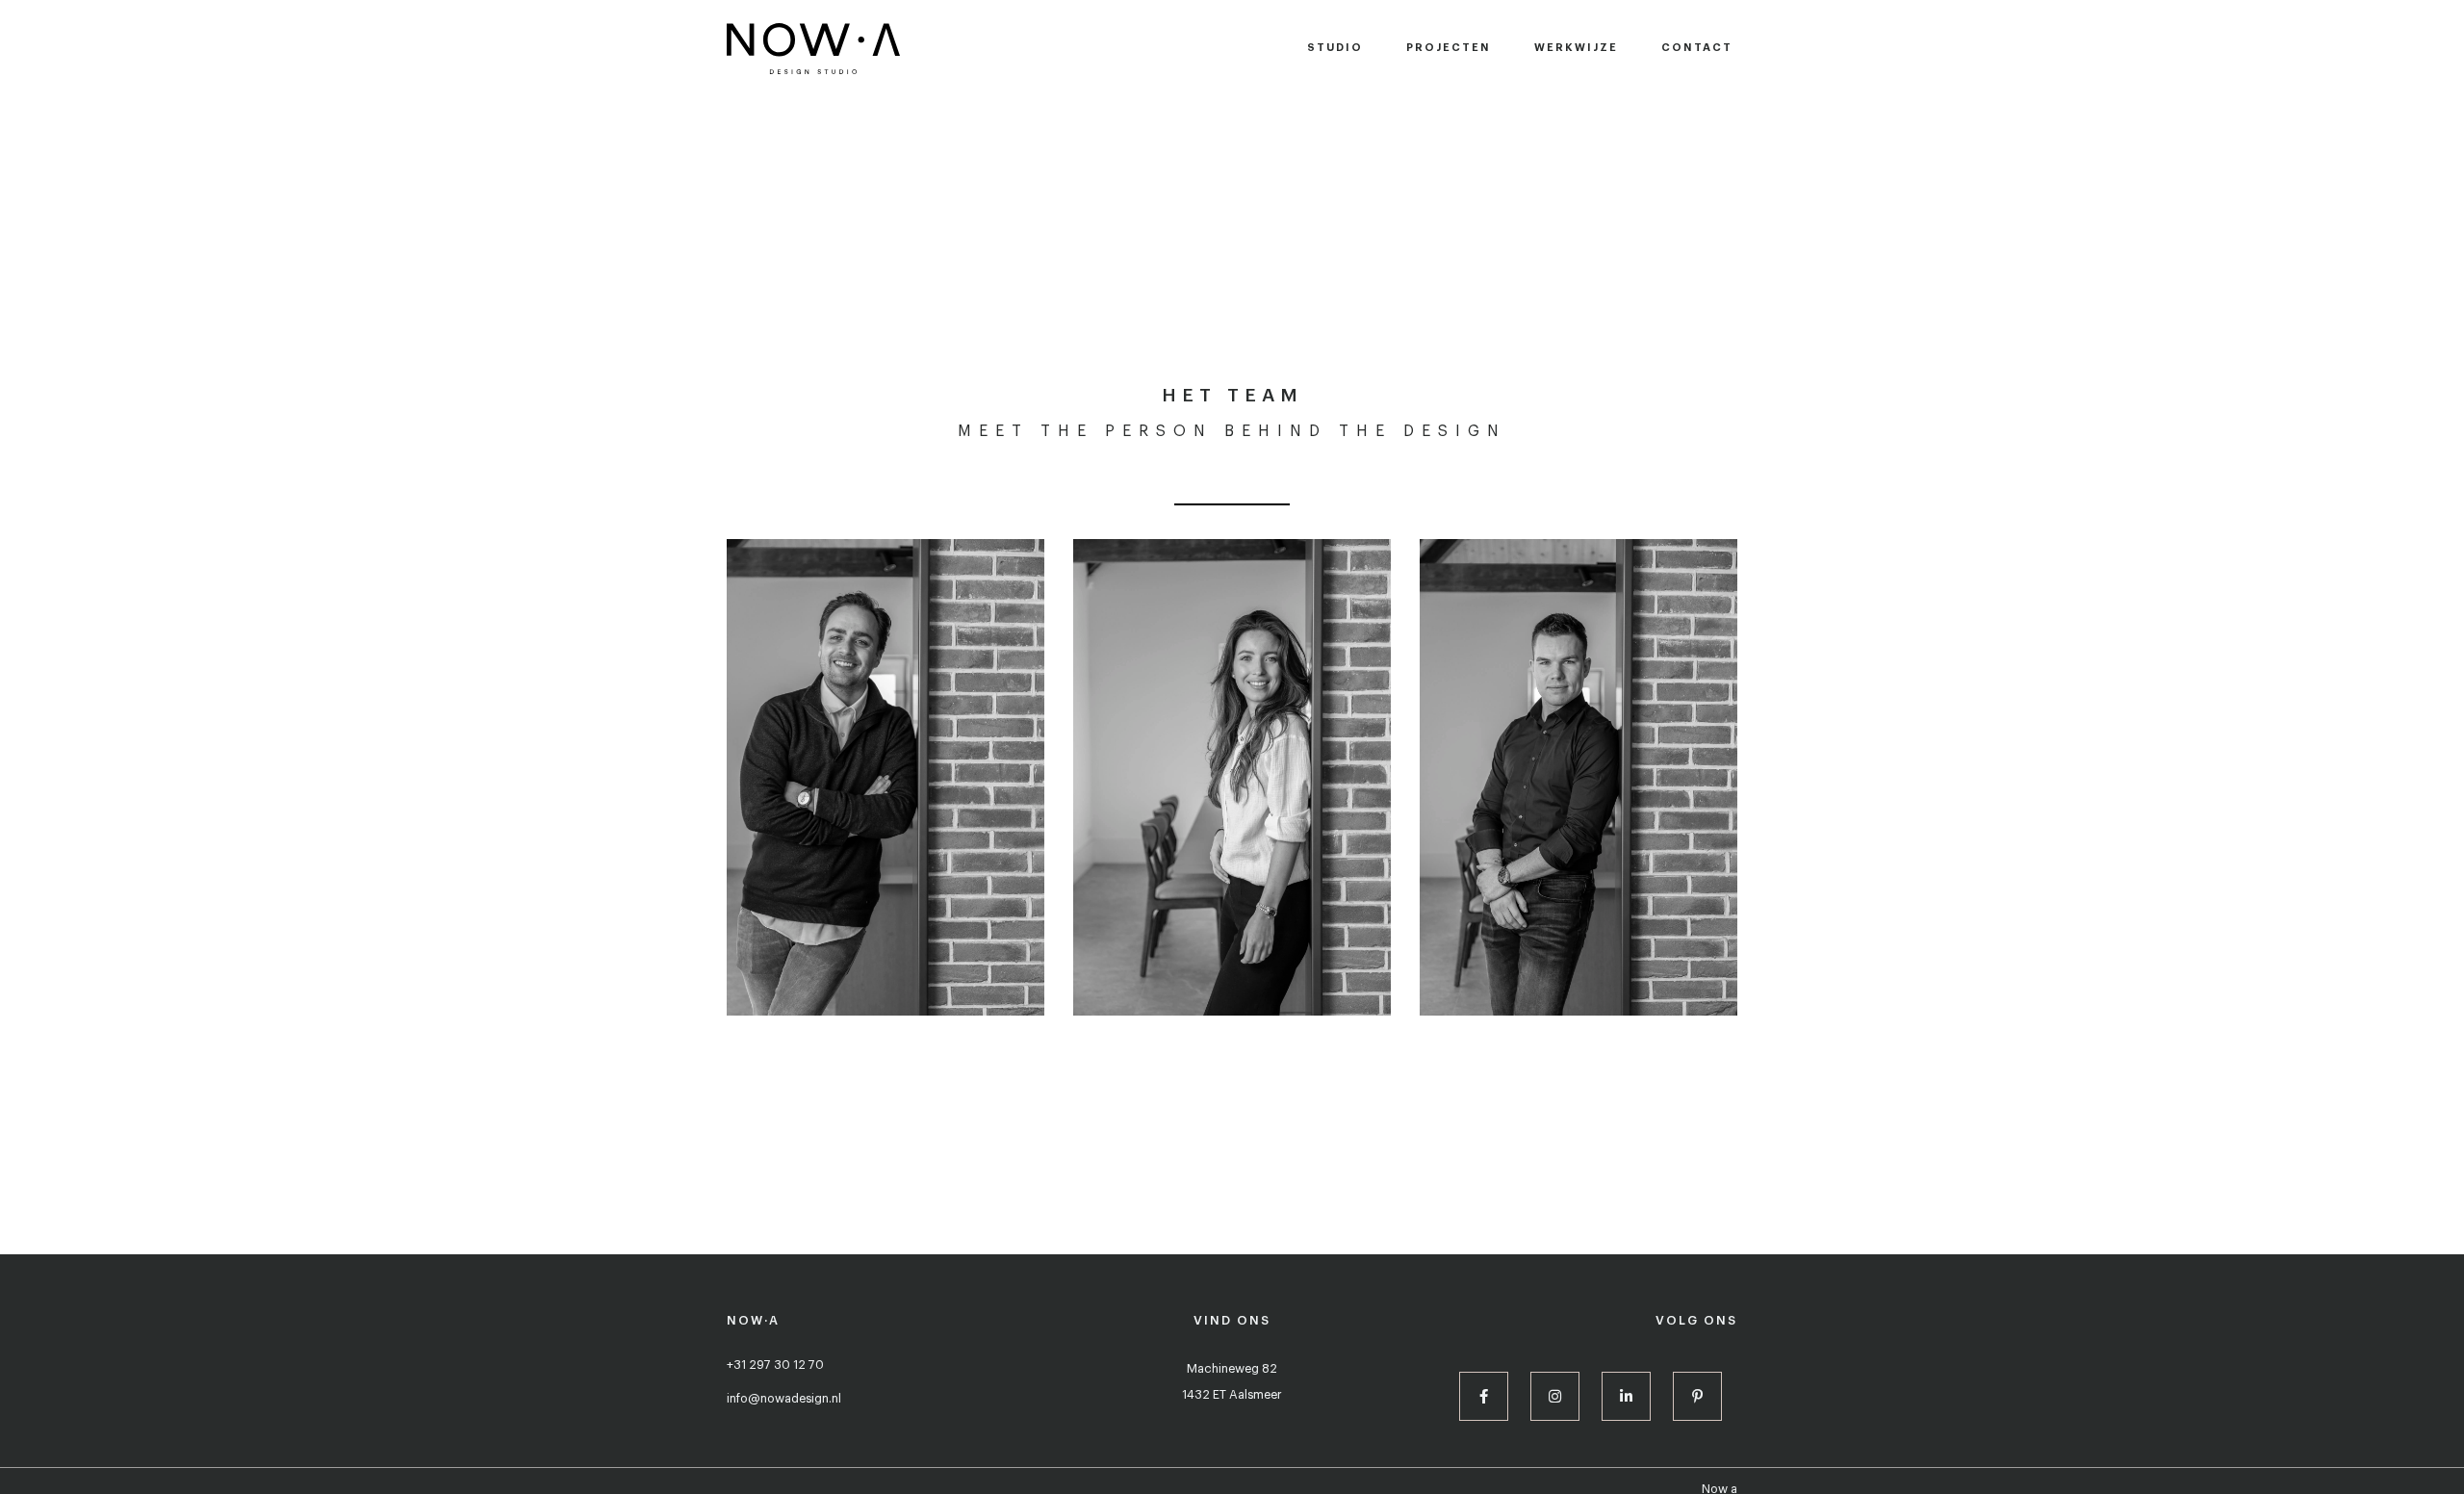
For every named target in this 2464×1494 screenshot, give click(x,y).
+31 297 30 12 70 (775, 1365)
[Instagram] (1555, 1396)
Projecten (1449, 48)
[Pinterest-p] (1697, 1396)
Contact (1697, 48)
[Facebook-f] (1484, 1396)
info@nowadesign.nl (784, 1399)
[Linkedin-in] (1626, 1396)
